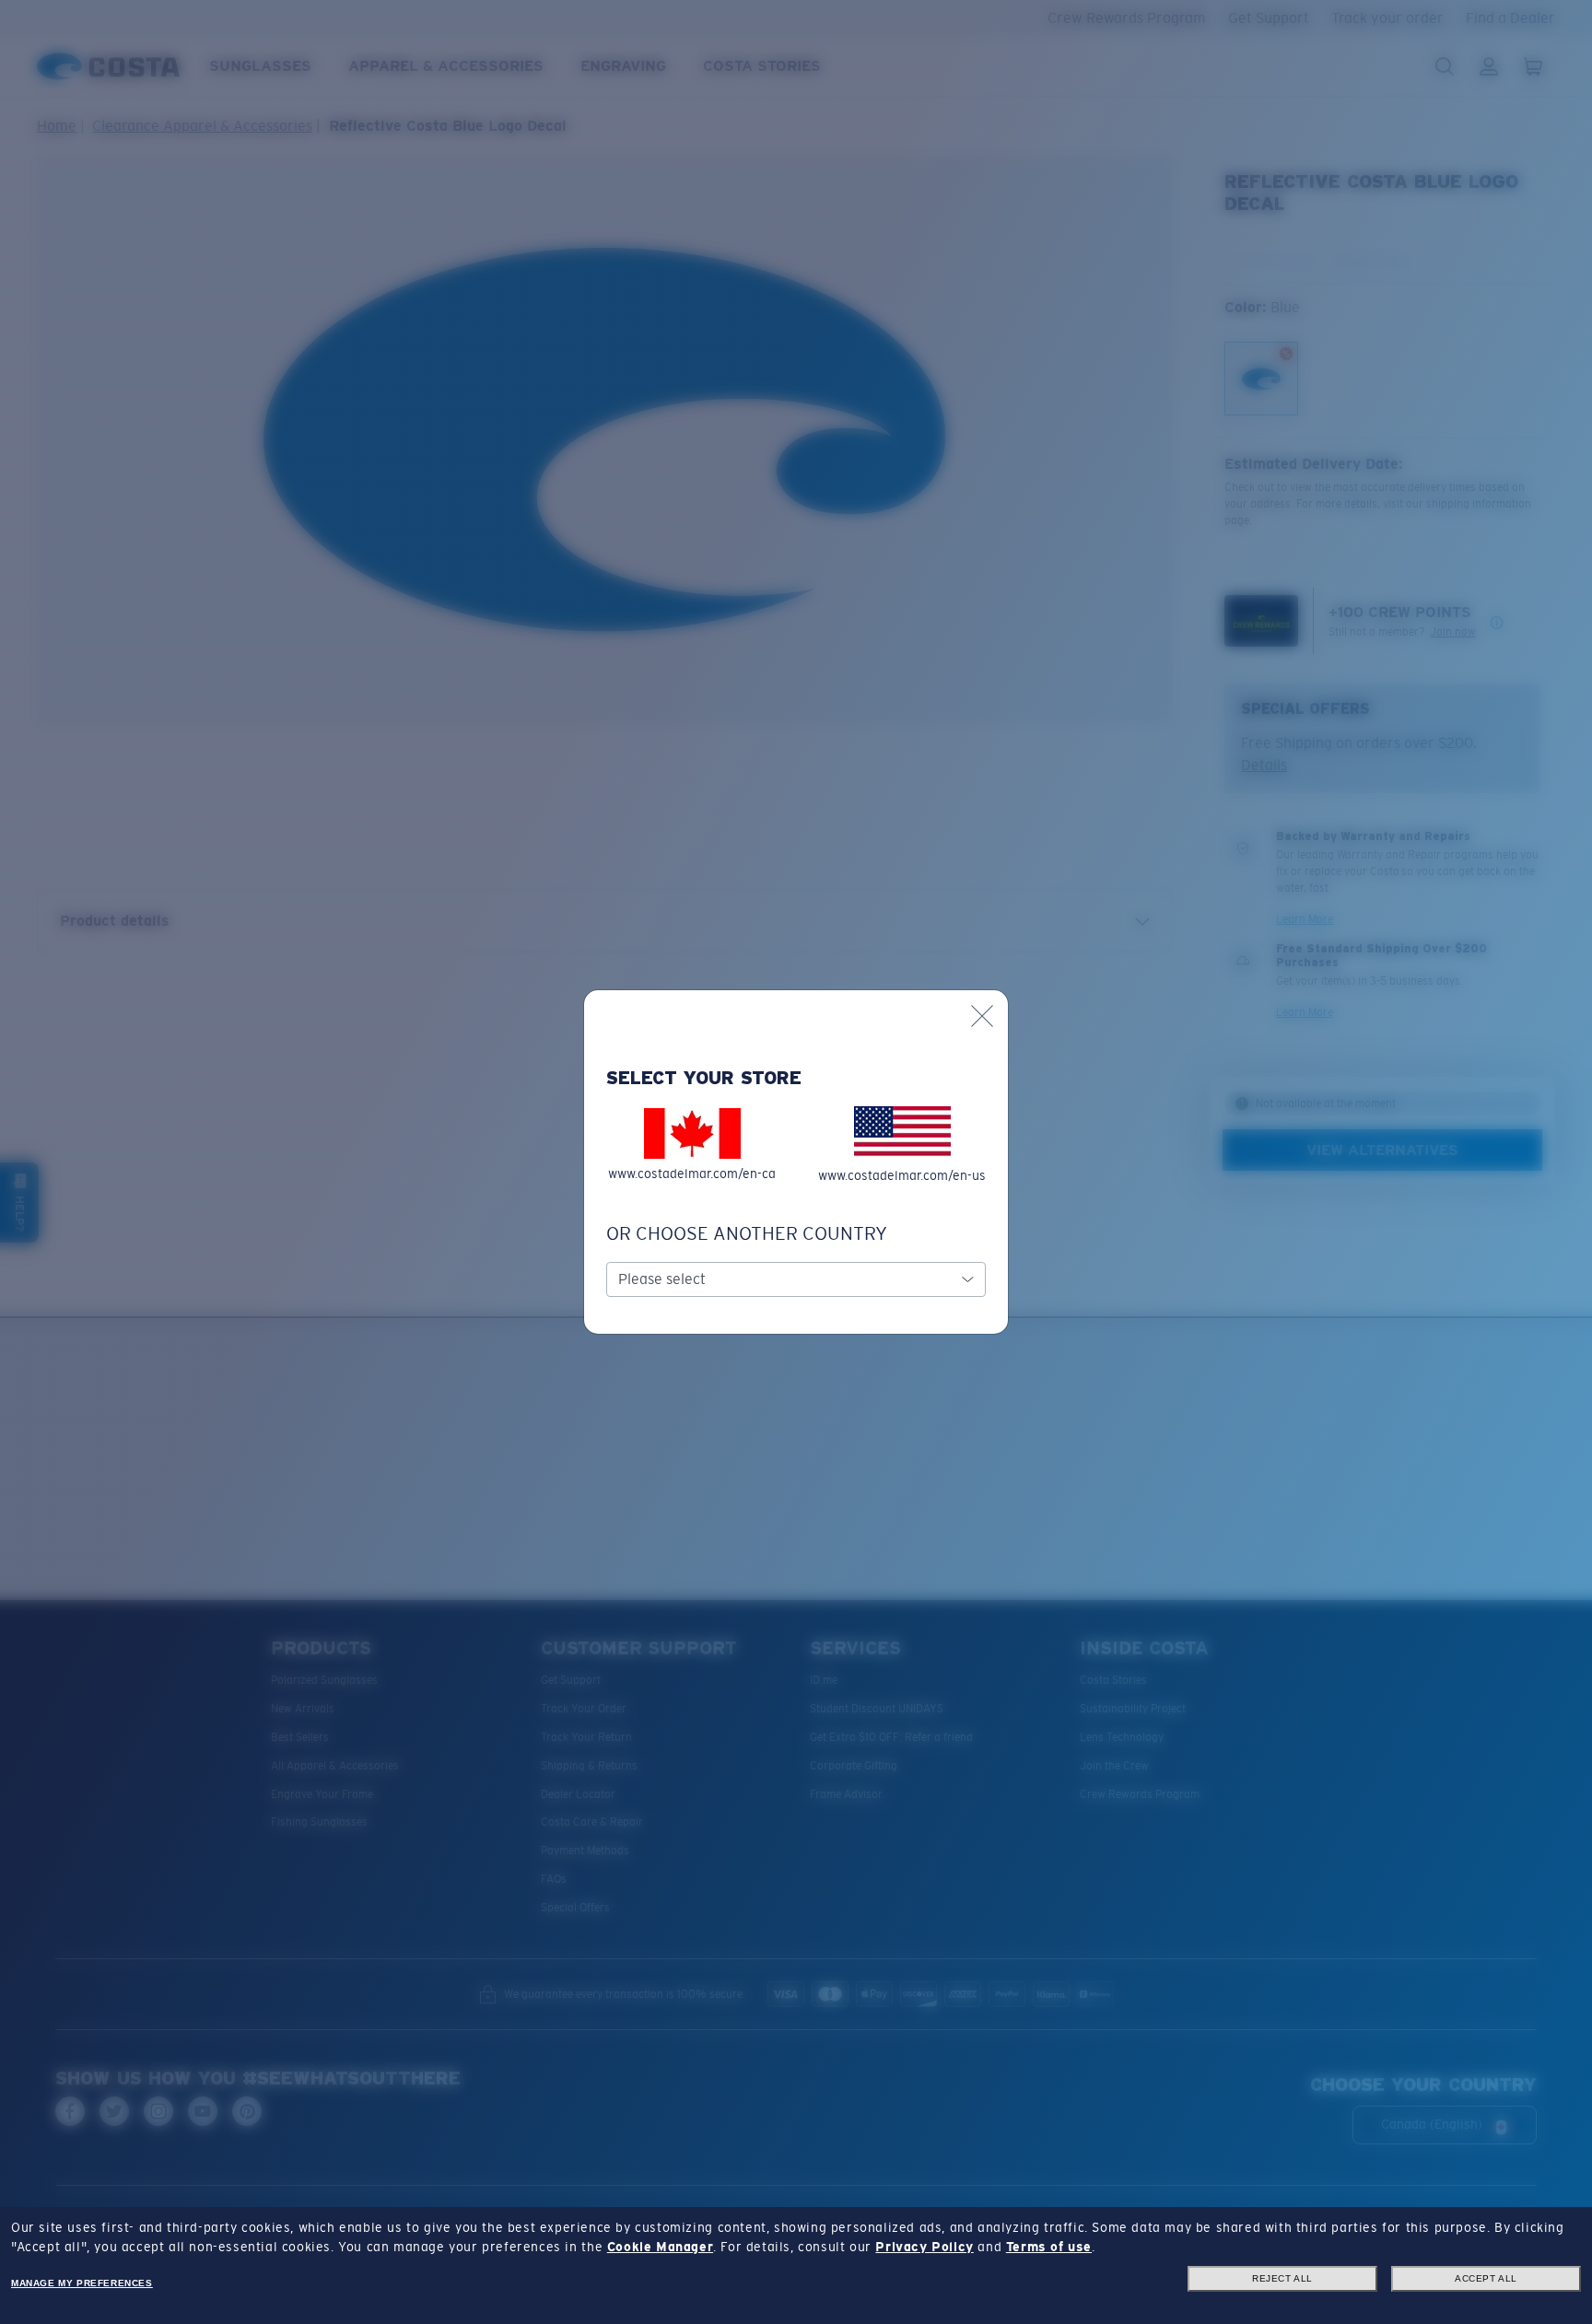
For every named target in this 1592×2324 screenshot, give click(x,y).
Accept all (1486, 2278)
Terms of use (1049, 2247)
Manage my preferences (82, 2283)
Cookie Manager (660, 2247)
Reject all (1282, 2278)
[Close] (982, 1016)
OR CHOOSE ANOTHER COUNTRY (747, 1233)
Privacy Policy (924, 2247)
